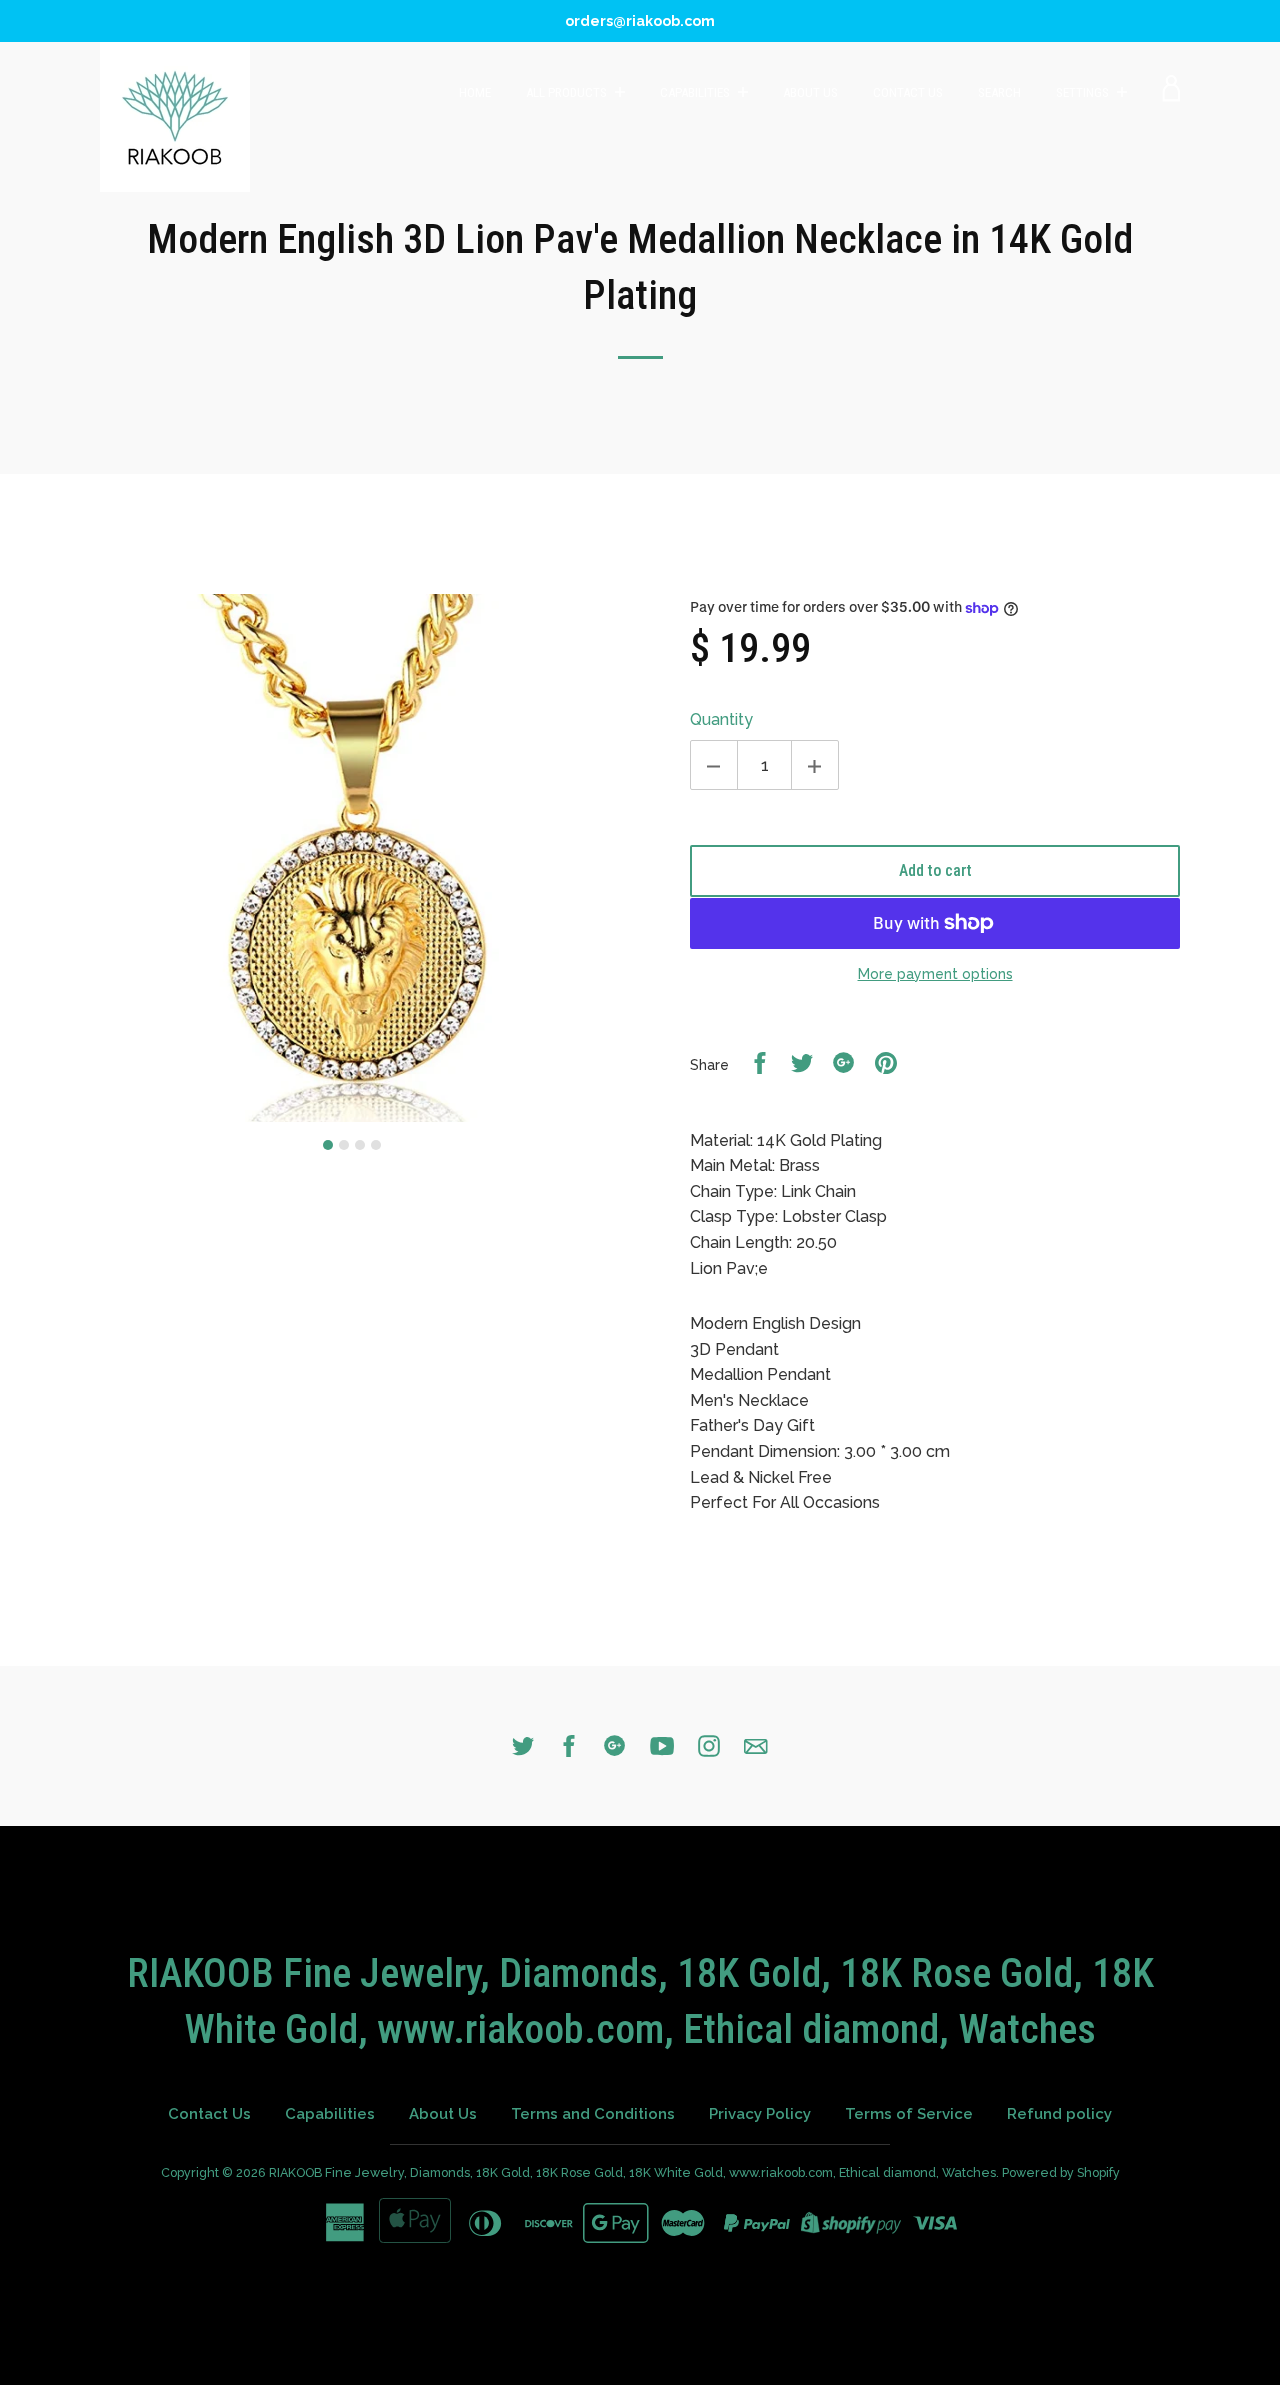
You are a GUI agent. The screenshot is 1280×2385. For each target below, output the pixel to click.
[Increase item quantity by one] (815, 765)
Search (999, 92)
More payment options (935, 974)
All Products (568, 92)
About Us (810, 92)
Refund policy (1059, 2114)
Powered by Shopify (1061, 2172)
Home (475, 92)
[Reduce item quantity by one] (714, 765)
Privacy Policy (760, 2114)
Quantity (721, 719)
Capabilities (696, 92)
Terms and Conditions (593, 2114)
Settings (1084, 92)
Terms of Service (909, 2114)
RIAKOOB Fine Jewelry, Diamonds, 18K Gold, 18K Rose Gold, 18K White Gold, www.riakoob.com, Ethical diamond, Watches (632, 2172)
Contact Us (908, 92)
